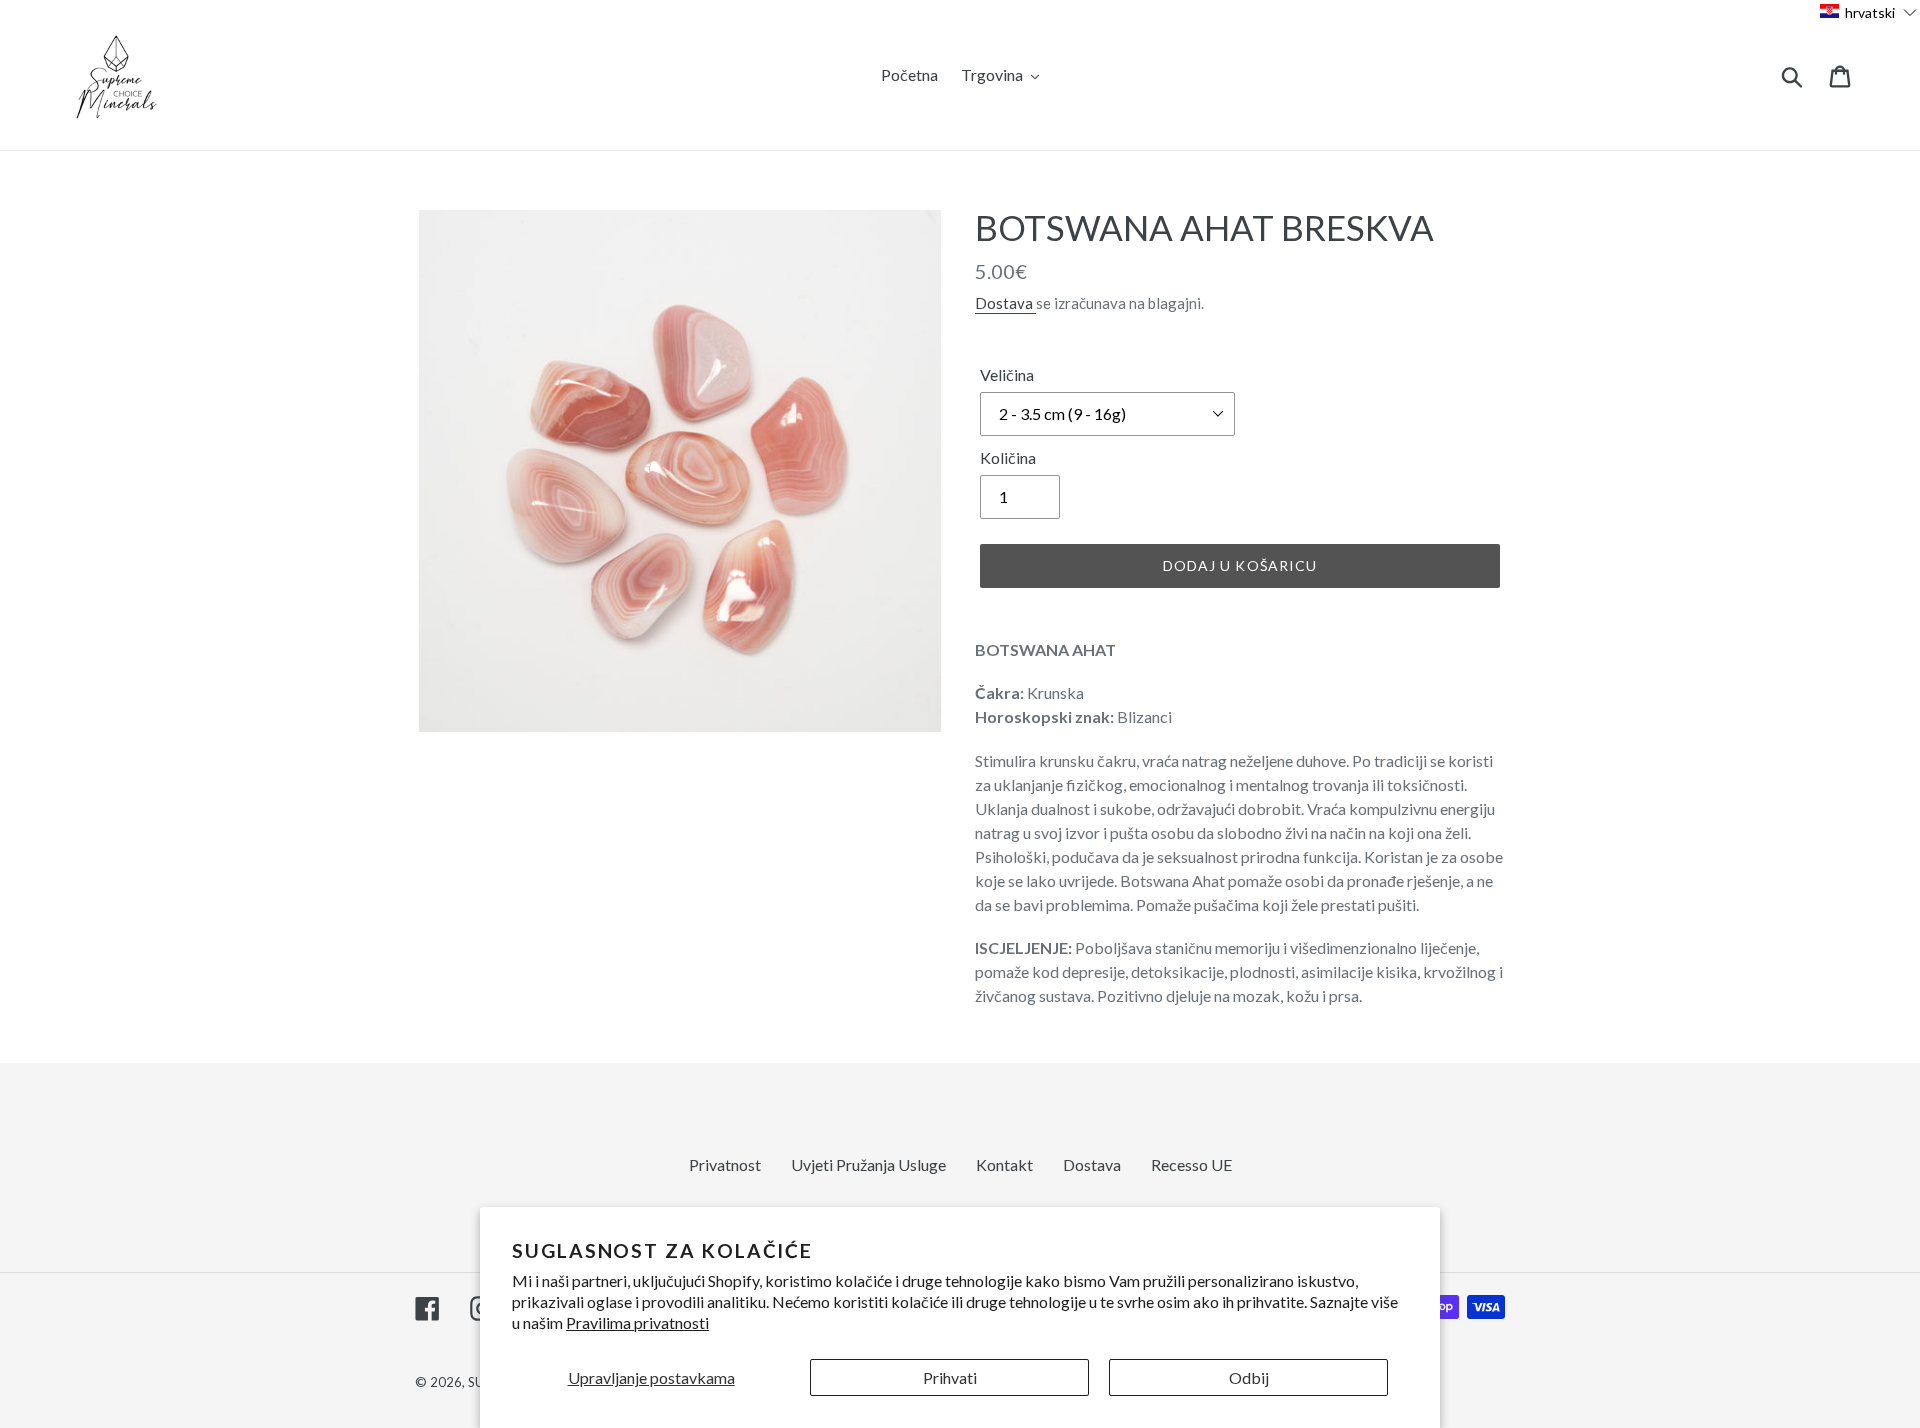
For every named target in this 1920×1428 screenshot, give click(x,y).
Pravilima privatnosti (637, 1322)
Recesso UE (1191, 1164)
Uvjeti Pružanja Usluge (868, 1164)
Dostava (1005, 303)
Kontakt (1004, 1164)
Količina (1008, 457)
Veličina (1007, 374)
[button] (1869, 11)
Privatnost (725, 1164)
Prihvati (950, 1377)
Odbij (1249, 1377)
